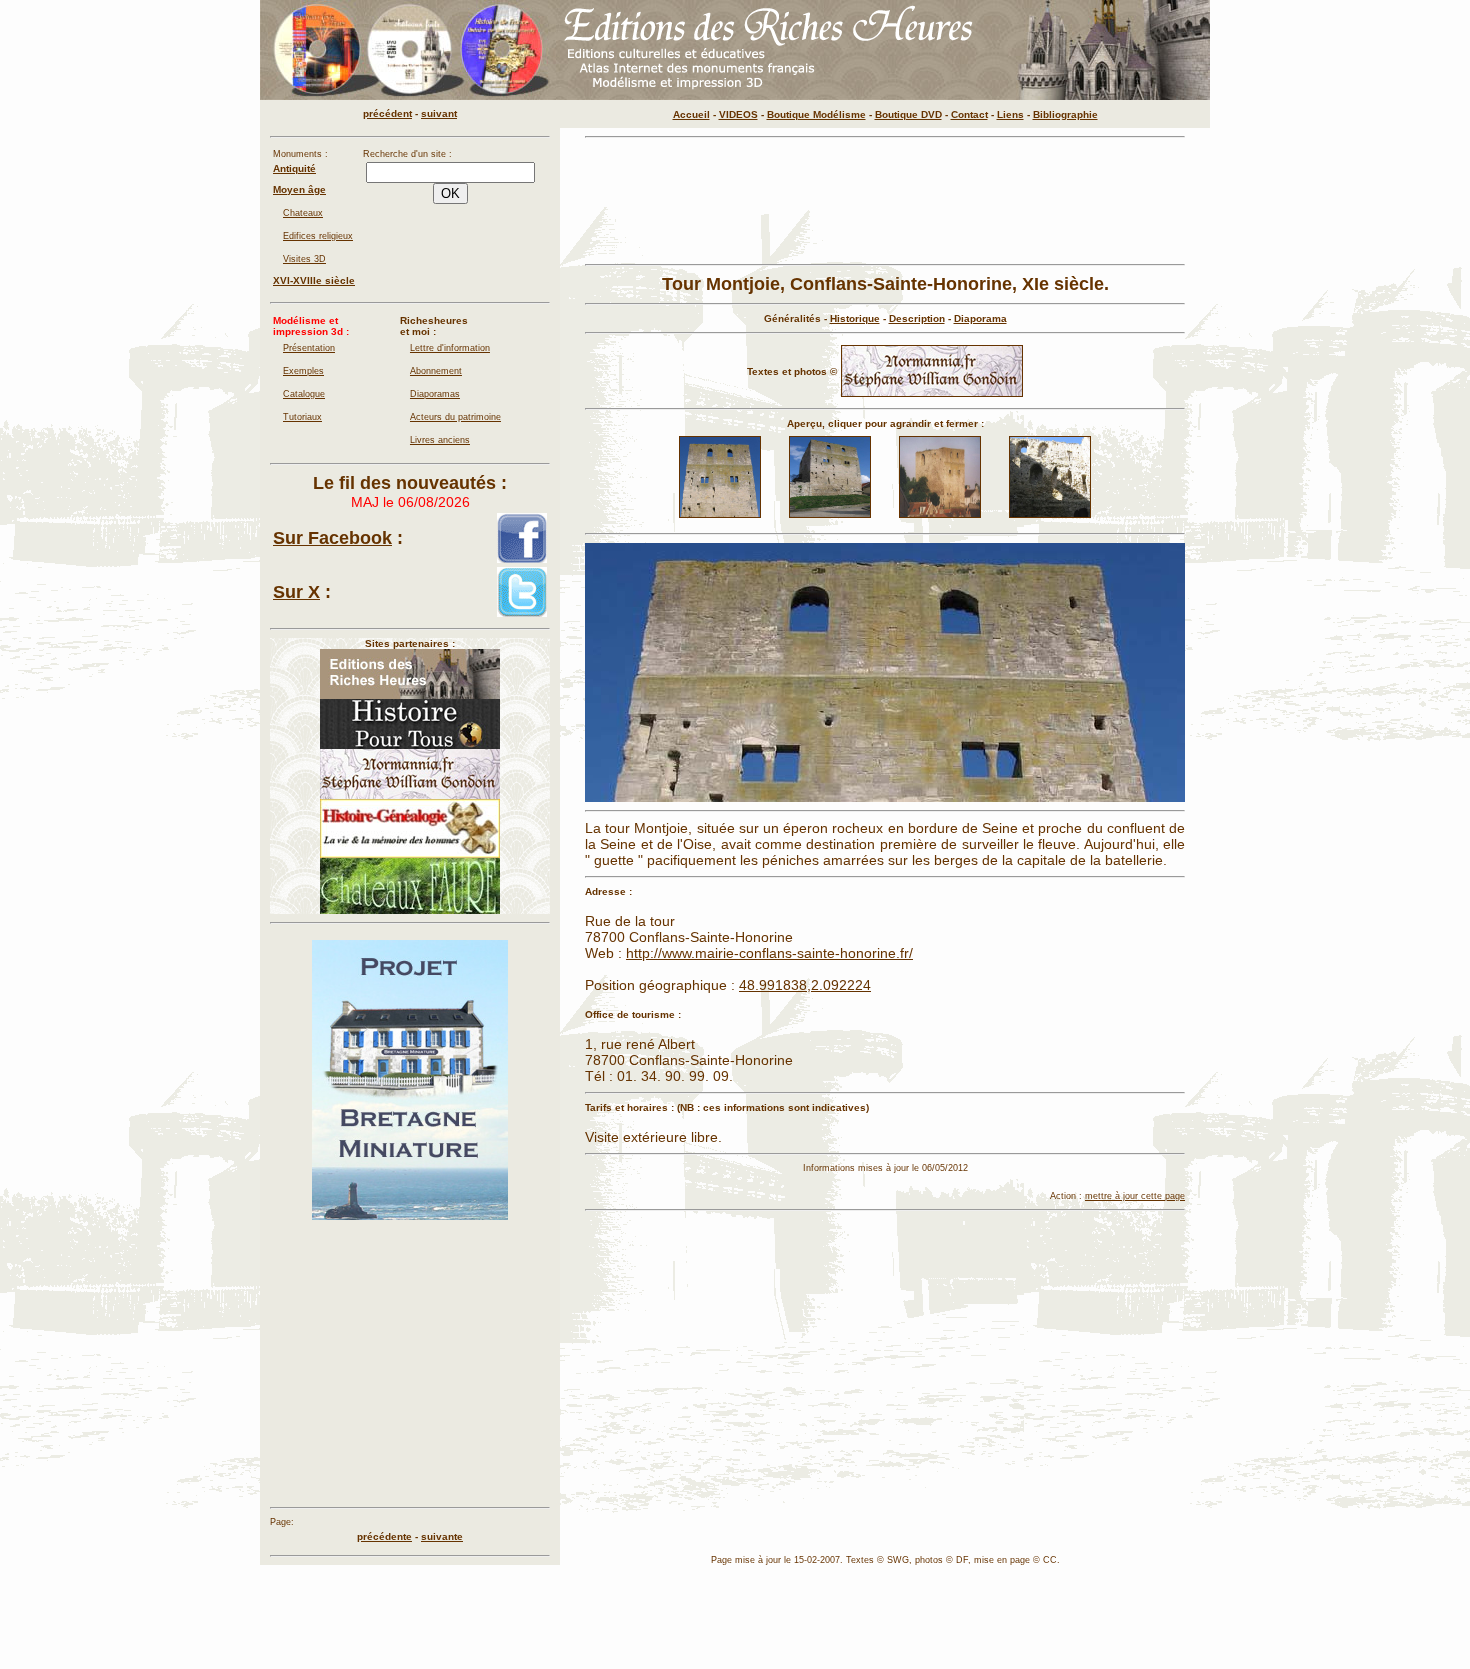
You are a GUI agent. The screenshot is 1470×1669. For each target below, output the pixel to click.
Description (917, 318)
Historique (855, 318)
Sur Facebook (332, 538)
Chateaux (303, 213)
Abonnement (436, 371)
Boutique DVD (908, 114)
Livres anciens (440, 440)
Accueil (691, 114)
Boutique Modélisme (816, 114)
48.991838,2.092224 (805, 985)
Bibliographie (1065, 114)
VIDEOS (738, 114)
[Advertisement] (885, 201)
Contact (969, 114)
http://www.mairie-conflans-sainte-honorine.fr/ (769, 953)
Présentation (309, 348)
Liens (1010, 114)
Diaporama (980, 318)
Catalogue (304, 394)
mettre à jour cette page (1135, 1196)
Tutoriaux (302, 417)
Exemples (303, 371)
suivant (439, 113)
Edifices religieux (318, 236)
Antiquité (294, 168)
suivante (442, 1536)
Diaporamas (435, 394)
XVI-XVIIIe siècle (314, 280)
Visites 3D (304, 259)
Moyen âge (299, 189)
